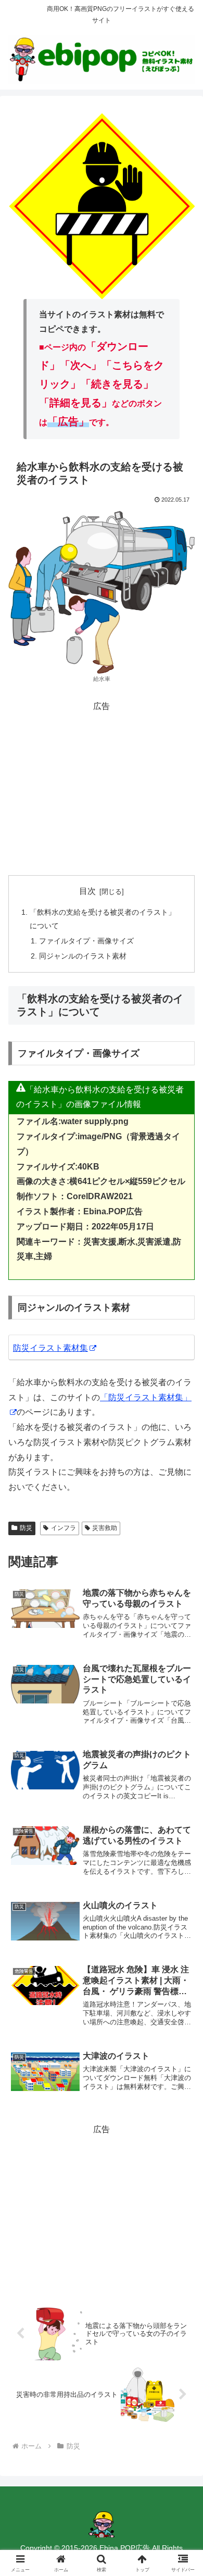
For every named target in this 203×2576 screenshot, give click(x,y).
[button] (182, 1753)
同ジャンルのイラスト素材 (83, 956)
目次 (87, 891)
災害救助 (105, 1528)
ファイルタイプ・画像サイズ (86, 941)
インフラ (64, 1528)
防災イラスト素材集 (50, 1348)
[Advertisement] (102, 787)
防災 (26, 1528)
